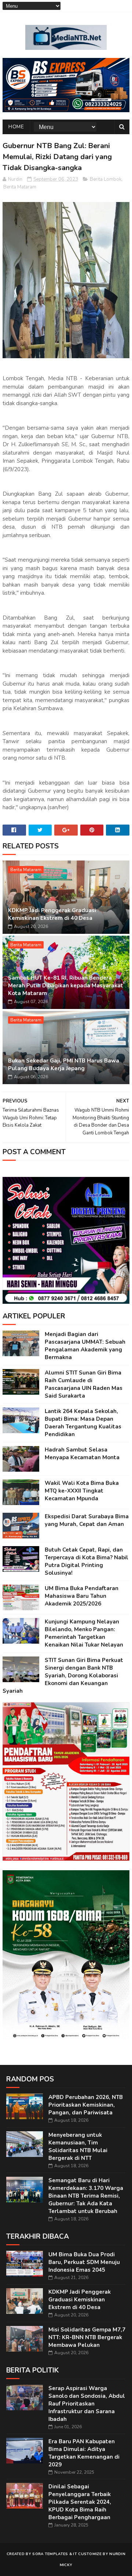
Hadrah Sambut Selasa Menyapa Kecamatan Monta (82, 1454)
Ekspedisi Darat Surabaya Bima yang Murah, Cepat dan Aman (87, 1520)
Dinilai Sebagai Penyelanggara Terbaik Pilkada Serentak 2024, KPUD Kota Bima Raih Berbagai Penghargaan (80, 2502)
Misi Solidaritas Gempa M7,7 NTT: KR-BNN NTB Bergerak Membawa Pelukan (87, 2337)
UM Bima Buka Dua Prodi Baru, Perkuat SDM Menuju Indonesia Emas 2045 (84, 2262)
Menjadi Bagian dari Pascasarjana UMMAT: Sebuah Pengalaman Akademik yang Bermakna (85, 1346)
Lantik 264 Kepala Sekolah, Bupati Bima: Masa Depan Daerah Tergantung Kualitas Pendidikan (83, 1423)
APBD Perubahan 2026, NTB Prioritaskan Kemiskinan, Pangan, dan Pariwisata (86, 2105)
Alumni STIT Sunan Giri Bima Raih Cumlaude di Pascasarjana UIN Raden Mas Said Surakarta (84, 1384)
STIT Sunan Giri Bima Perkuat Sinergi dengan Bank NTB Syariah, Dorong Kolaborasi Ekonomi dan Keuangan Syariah (63, 1676)
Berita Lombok (106, 179)
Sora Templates (50, 2554)
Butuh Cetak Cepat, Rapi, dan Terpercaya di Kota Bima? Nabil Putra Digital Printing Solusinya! (87, 1561)
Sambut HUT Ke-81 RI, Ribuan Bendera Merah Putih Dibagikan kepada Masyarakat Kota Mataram (66, 986)
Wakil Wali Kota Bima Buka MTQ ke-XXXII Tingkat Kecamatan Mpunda (82, 1491)
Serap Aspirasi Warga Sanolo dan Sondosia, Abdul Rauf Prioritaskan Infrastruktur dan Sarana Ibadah (87, 2404)
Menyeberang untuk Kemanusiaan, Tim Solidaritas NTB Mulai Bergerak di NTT (78, 2146)
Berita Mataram (20, 187)
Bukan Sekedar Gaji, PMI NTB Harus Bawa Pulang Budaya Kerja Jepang (64, 1065)
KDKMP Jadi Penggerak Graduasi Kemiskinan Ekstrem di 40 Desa (52, 914)
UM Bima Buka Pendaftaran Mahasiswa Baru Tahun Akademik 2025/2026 (82, 1596)
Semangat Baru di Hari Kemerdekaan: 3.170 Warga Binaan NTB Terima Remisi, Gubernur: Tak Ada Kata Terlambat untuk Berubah (86, 2196)
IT (75, 2554)
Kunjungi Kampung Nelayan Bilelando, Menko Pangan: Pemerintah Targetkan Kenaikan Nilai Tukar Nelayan (84, 1633)
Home (16, 127)
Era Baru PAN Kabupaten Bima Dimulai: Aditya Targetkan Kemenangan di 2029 (84, 2453)
